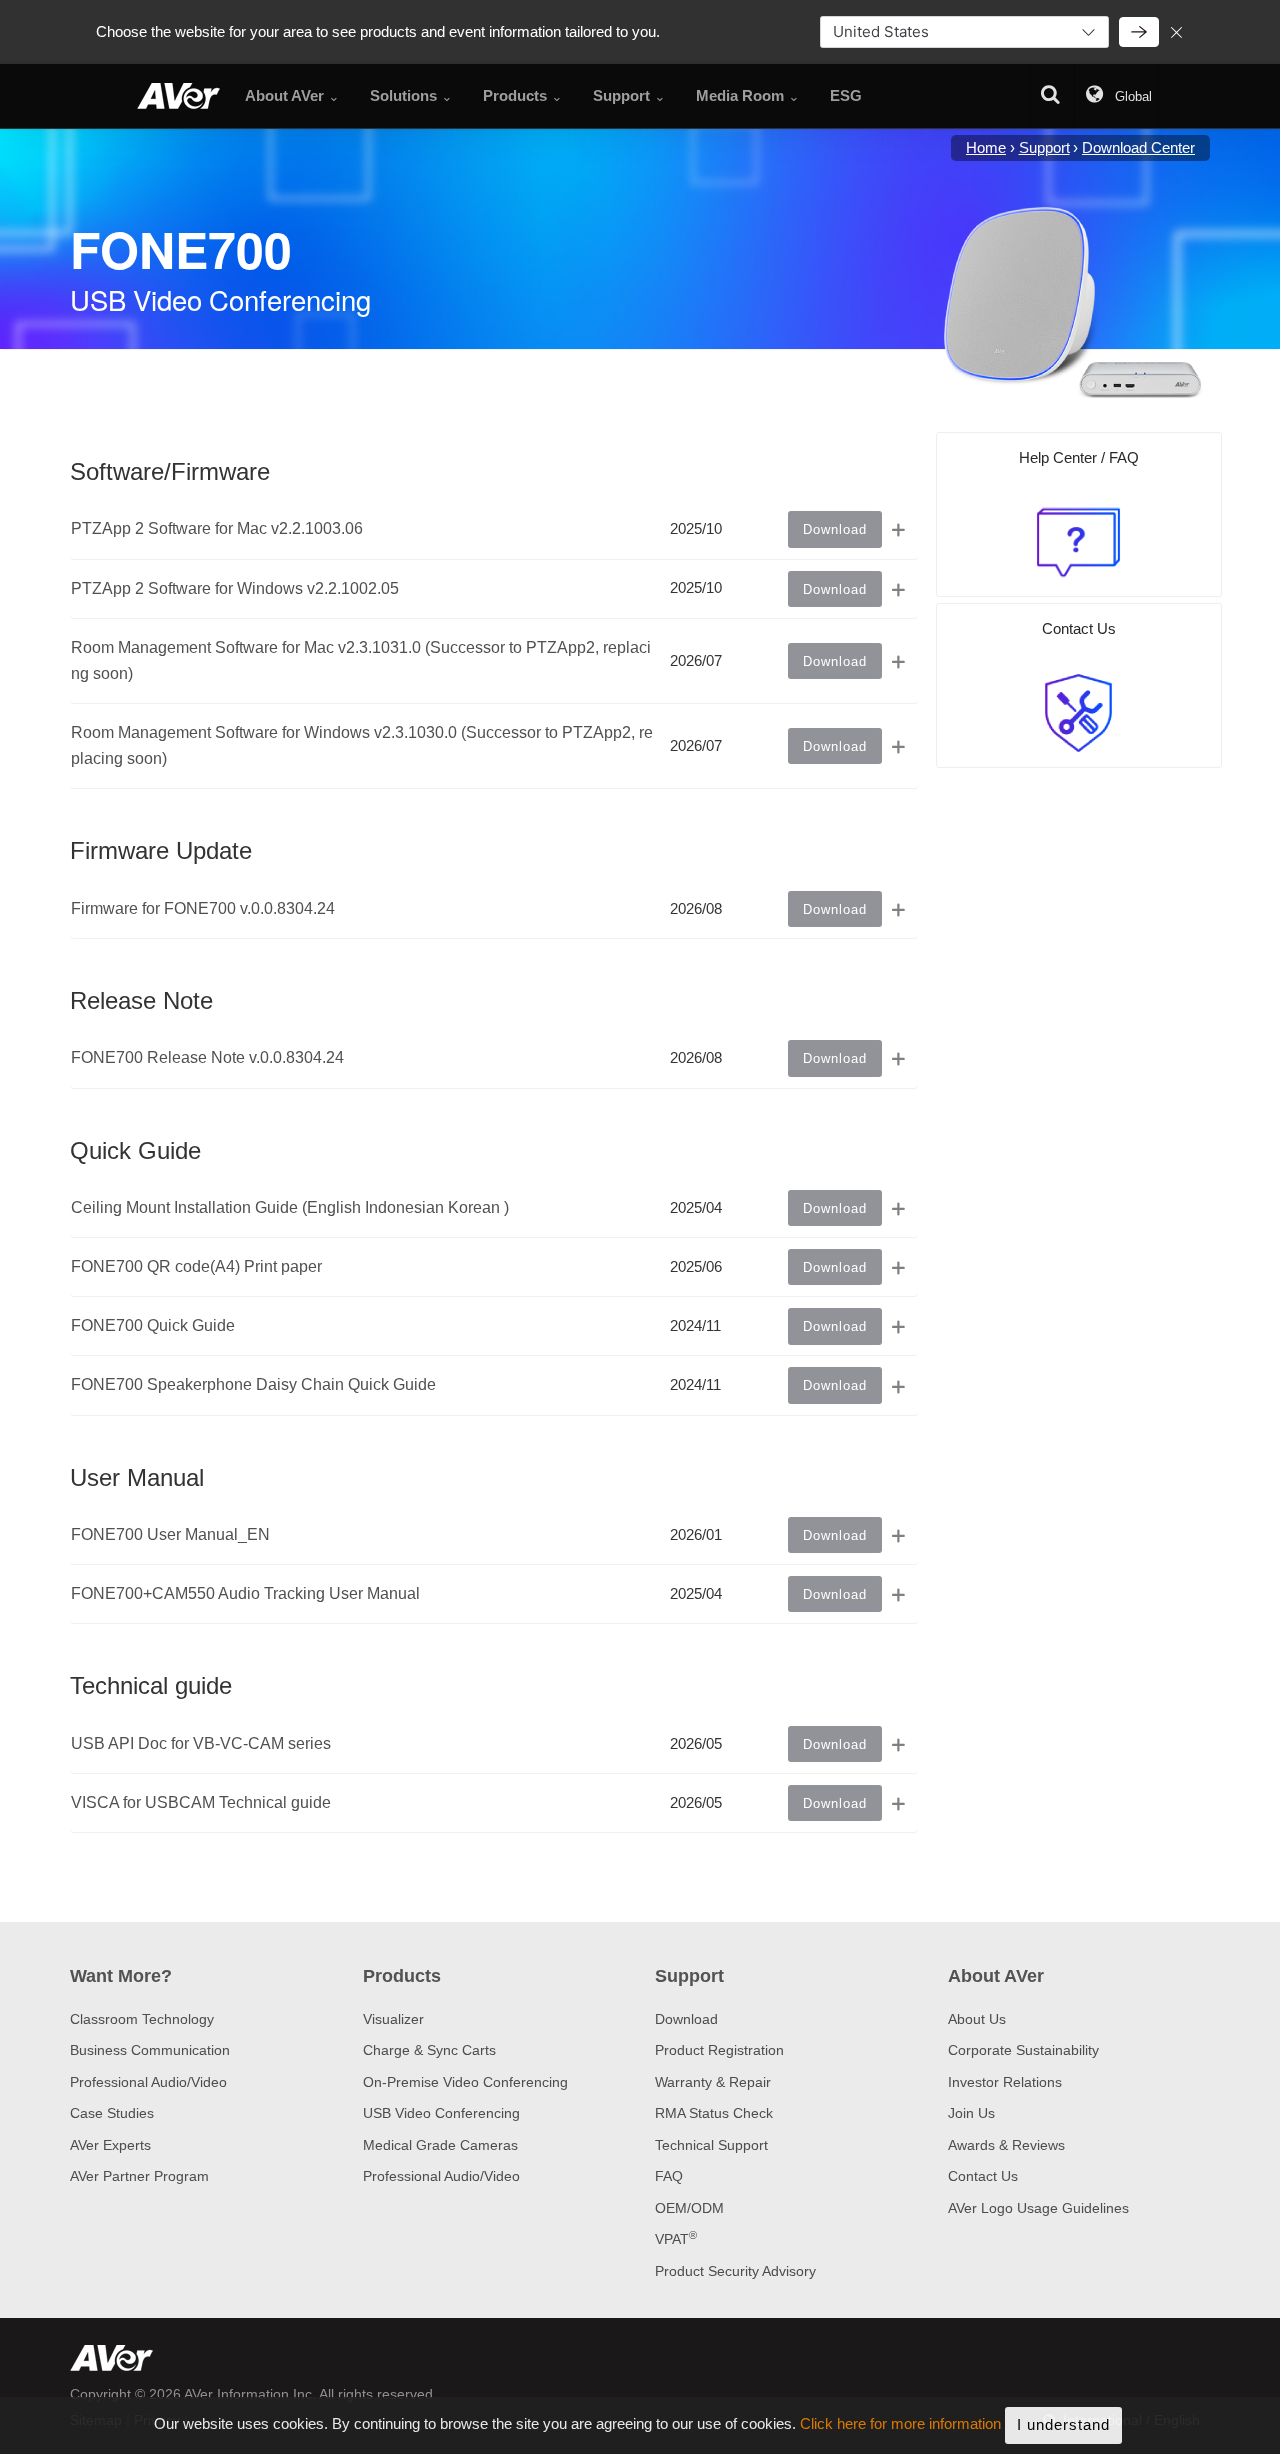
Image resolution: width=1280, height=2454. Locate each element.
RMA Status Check (714, 2113)
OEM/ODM (689, 2208)
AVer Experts (110, 2145)
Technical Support (711, 2145)
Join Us (971, 2113)
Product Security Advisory (735, 2271)
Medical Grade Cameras (440, 2145)
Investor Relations (1005, 2082)
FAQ (669, 2176)
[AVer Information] (178, 96)
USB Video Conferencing (441, 2113)
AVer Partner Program (139, 2176)
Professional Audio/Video (148, 2082)
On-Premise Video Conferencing (465, 2082)
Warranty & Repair (713, 2082)
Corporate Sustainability (1023, 2050)
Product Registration (719, 2050)
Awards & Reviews (1006, 2145)
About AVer (996, 1976)
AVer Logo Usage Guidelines (1038, 2208)
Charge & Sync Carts (429, 2050)
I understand (1063, 2424)
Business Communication (150, 2050)
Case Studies (112, 2113)
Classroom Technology (142, 2019)
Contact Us (983, 2176)
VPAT (676, 2239)
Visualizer (393, 2019)
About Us (977, 2019)
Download (686, 2019)
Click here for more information (900, 2424)
